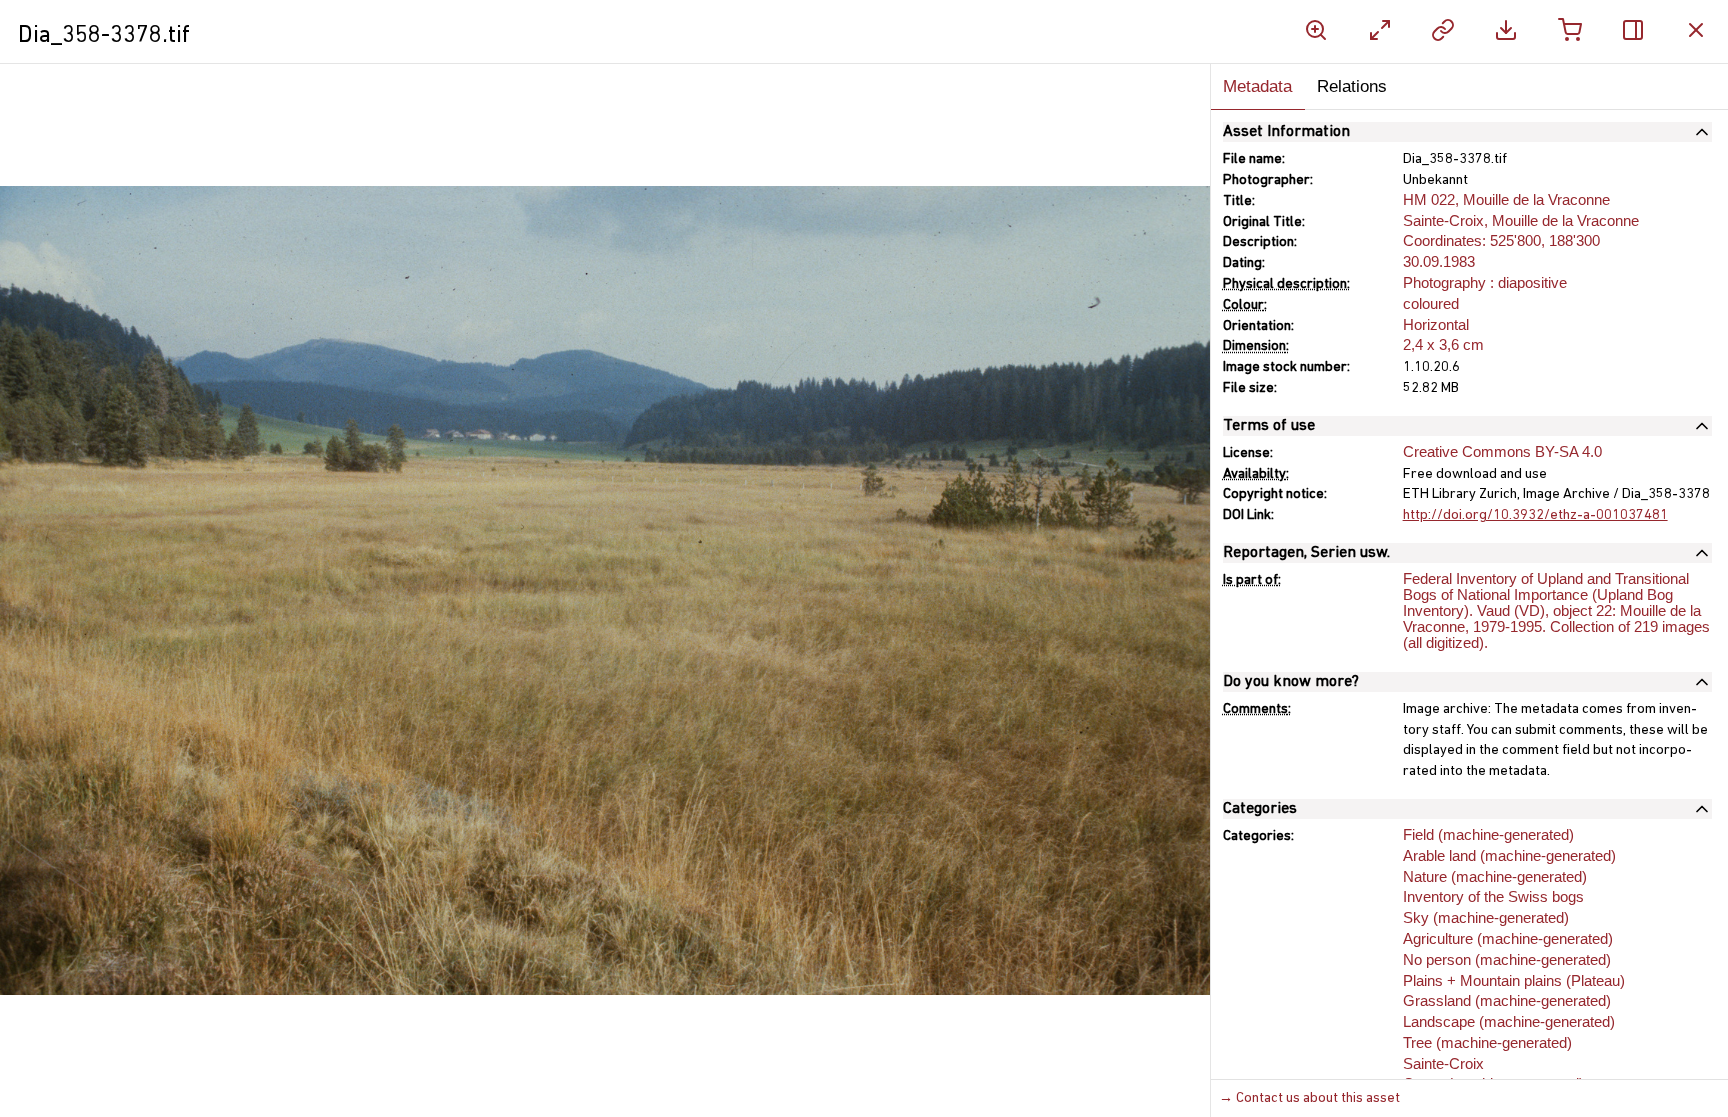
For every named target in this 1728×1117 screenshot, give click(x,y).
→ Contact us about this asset (1309, 1098)
